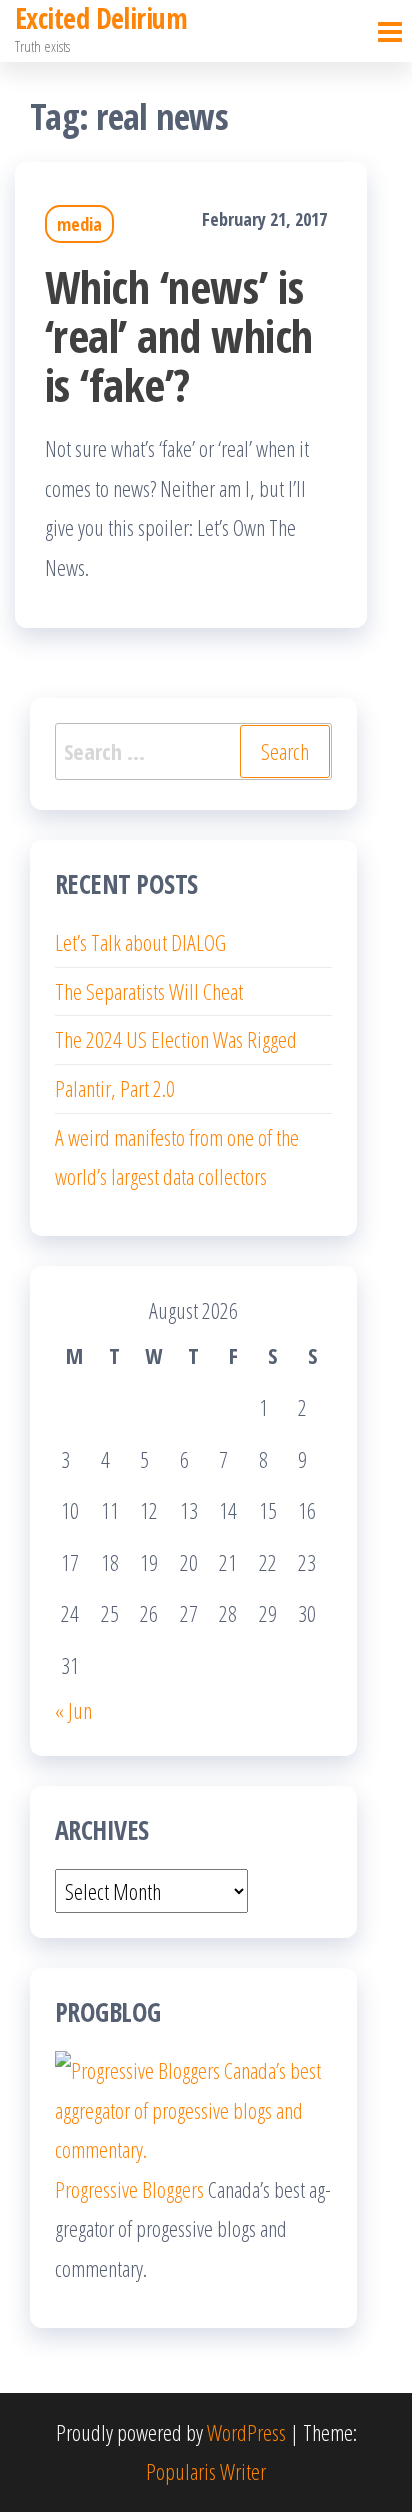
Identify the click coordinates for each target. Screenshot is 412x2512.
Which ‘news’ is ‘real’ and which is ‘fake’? (179, 335)
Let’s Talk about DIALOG (140, 942)
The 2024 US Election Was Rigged (176, 1039)
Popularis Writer (206, 2471)
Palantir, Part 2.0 (115, 1088)
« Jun (73, 1710)
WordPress (246, 2432)
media (79, 224)
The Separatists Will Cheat (149, 991)
